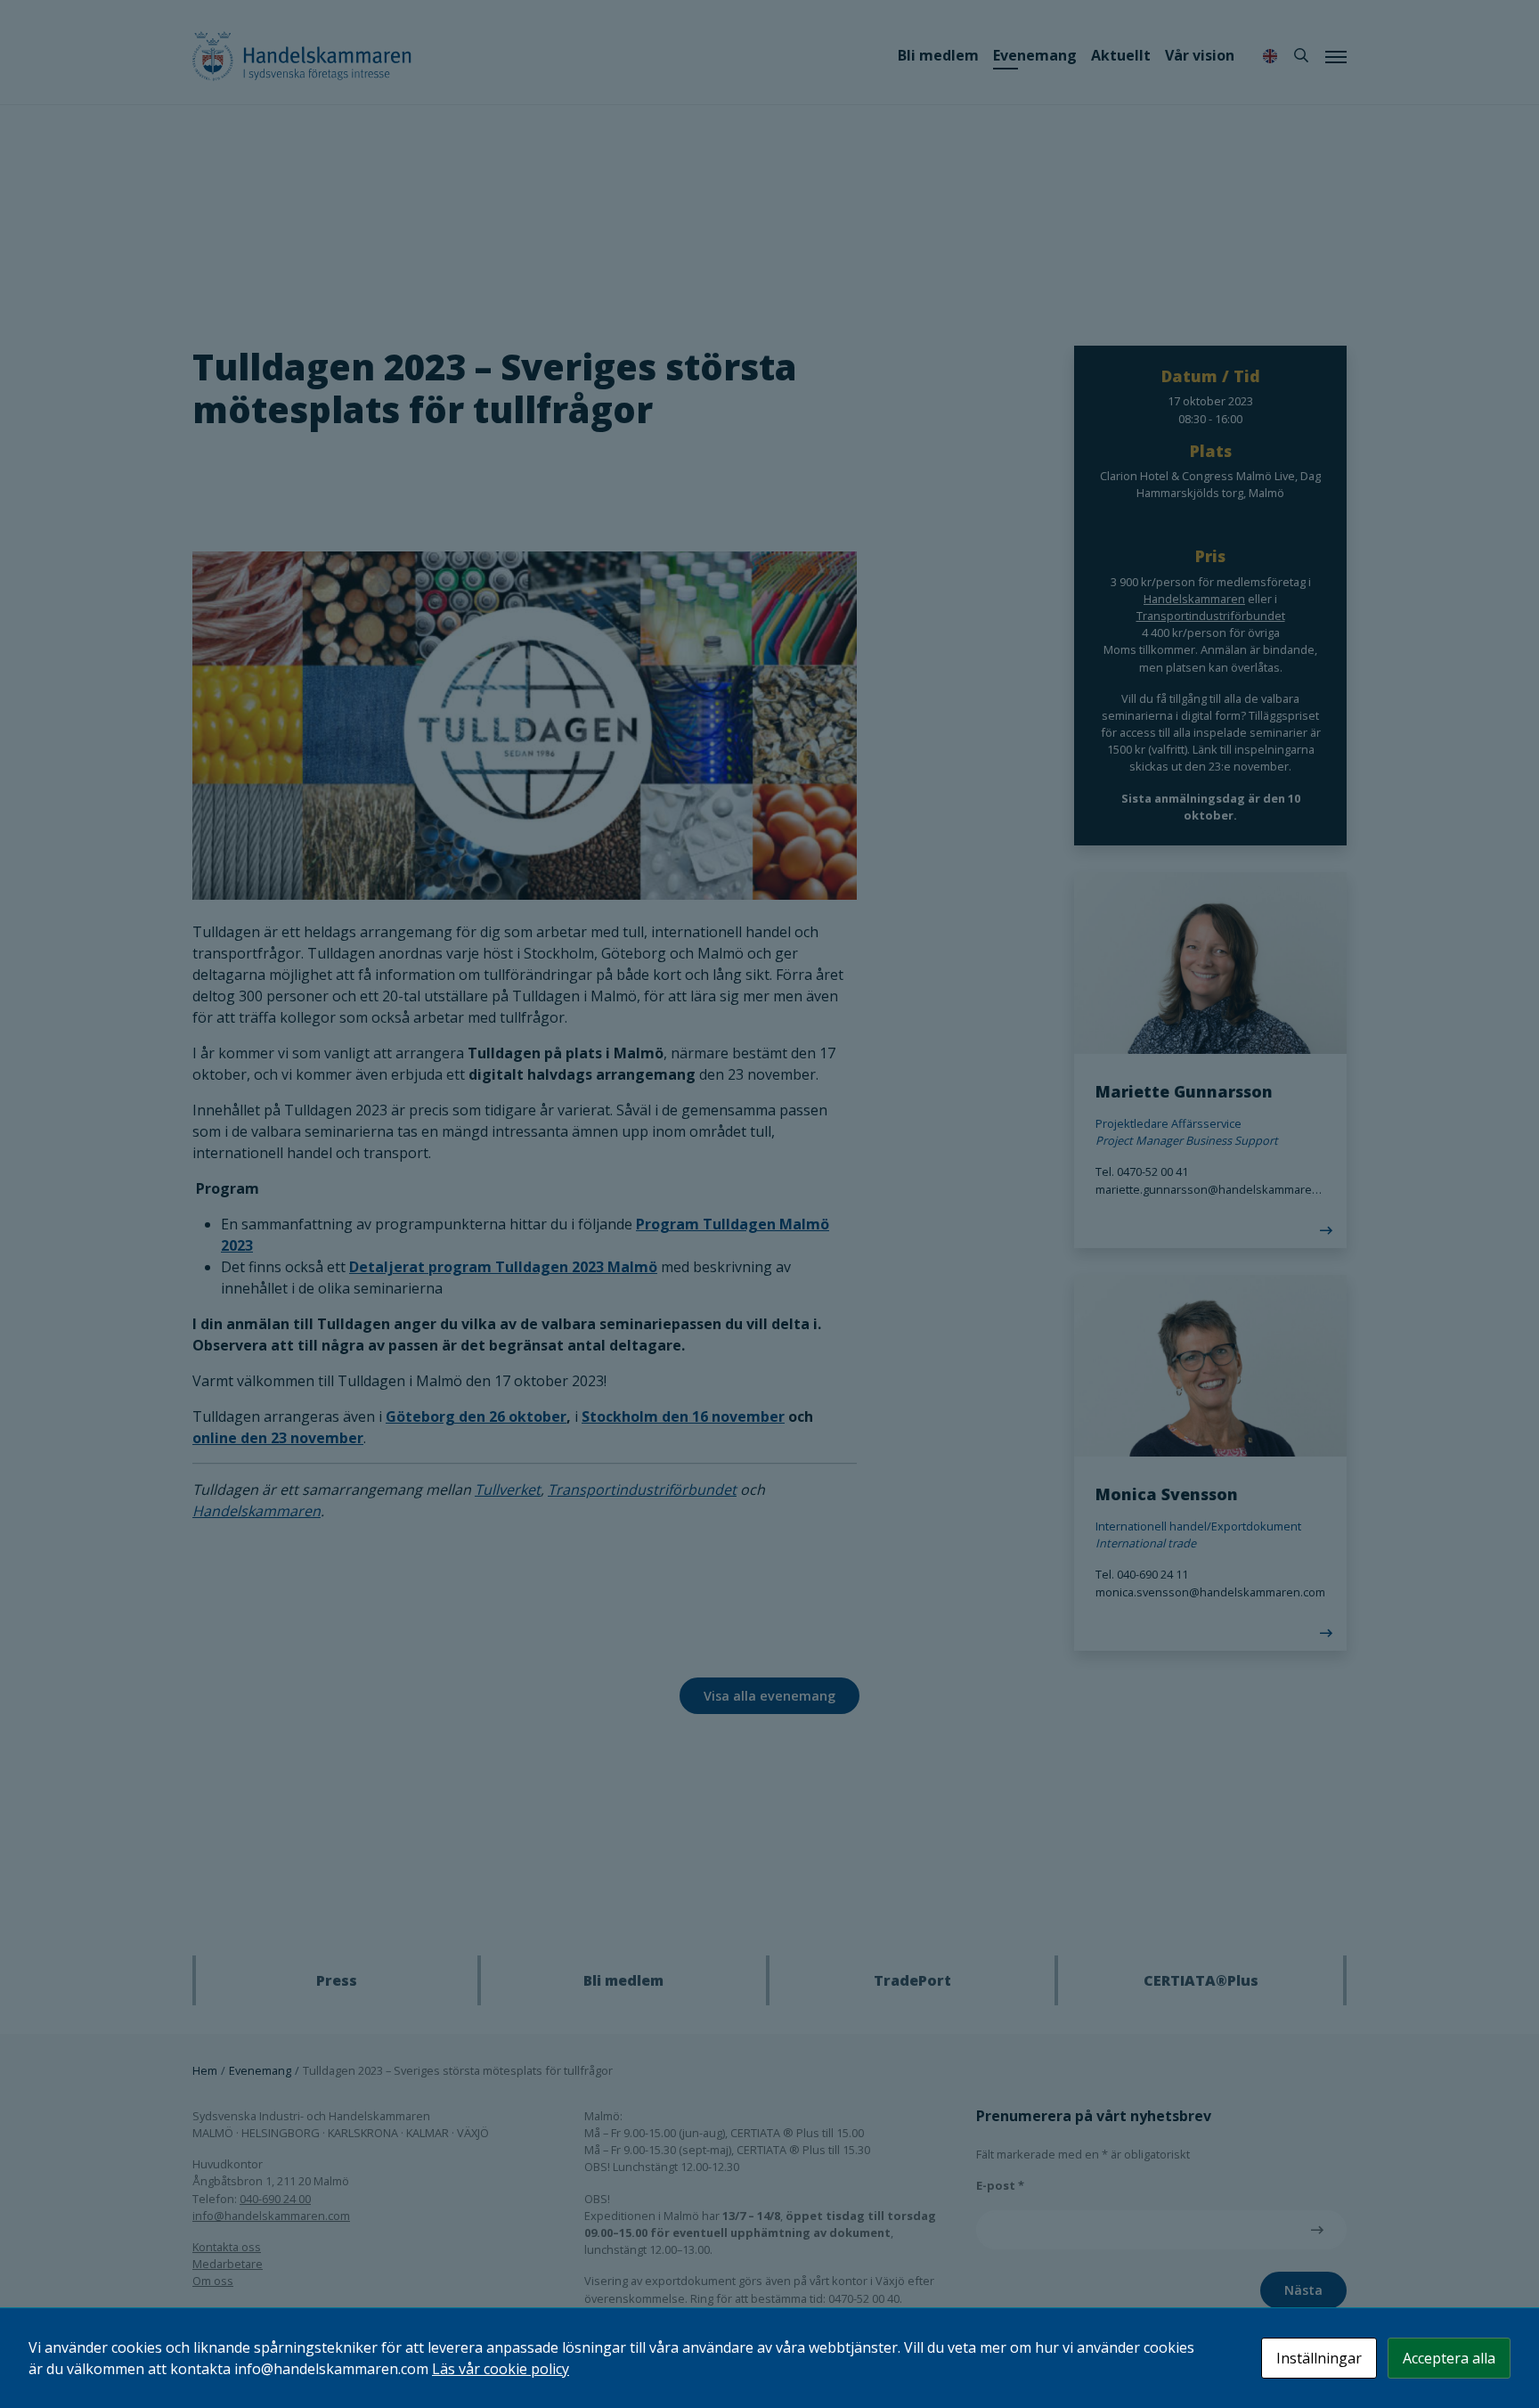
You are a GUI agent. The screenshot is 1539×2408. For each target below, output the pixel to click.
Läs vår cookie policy (501, 2369)
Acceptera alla (1449, 2358)
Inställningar (1319, 2358)
